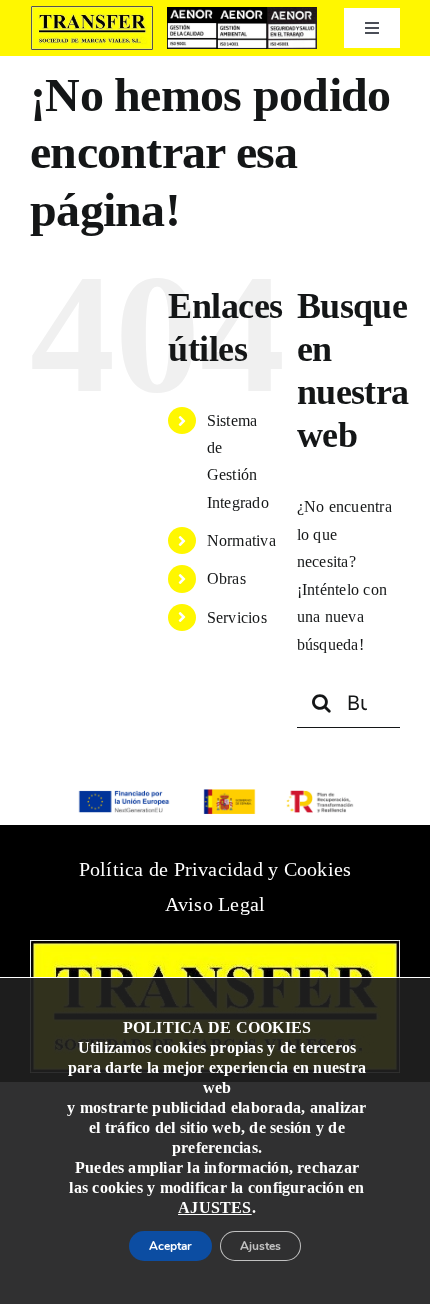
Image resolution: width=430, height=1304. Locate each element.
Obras (226, 578)
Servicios (237, 617)
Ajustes (279, 1241)
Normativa (241, 540)
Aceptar (153, 1241)
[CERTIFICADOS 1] (192, 14)
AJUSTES (215, 1197)
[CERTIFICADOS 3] (292, 14)
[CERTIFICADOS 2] (242, 14)
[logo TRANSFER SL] (91, 13)
